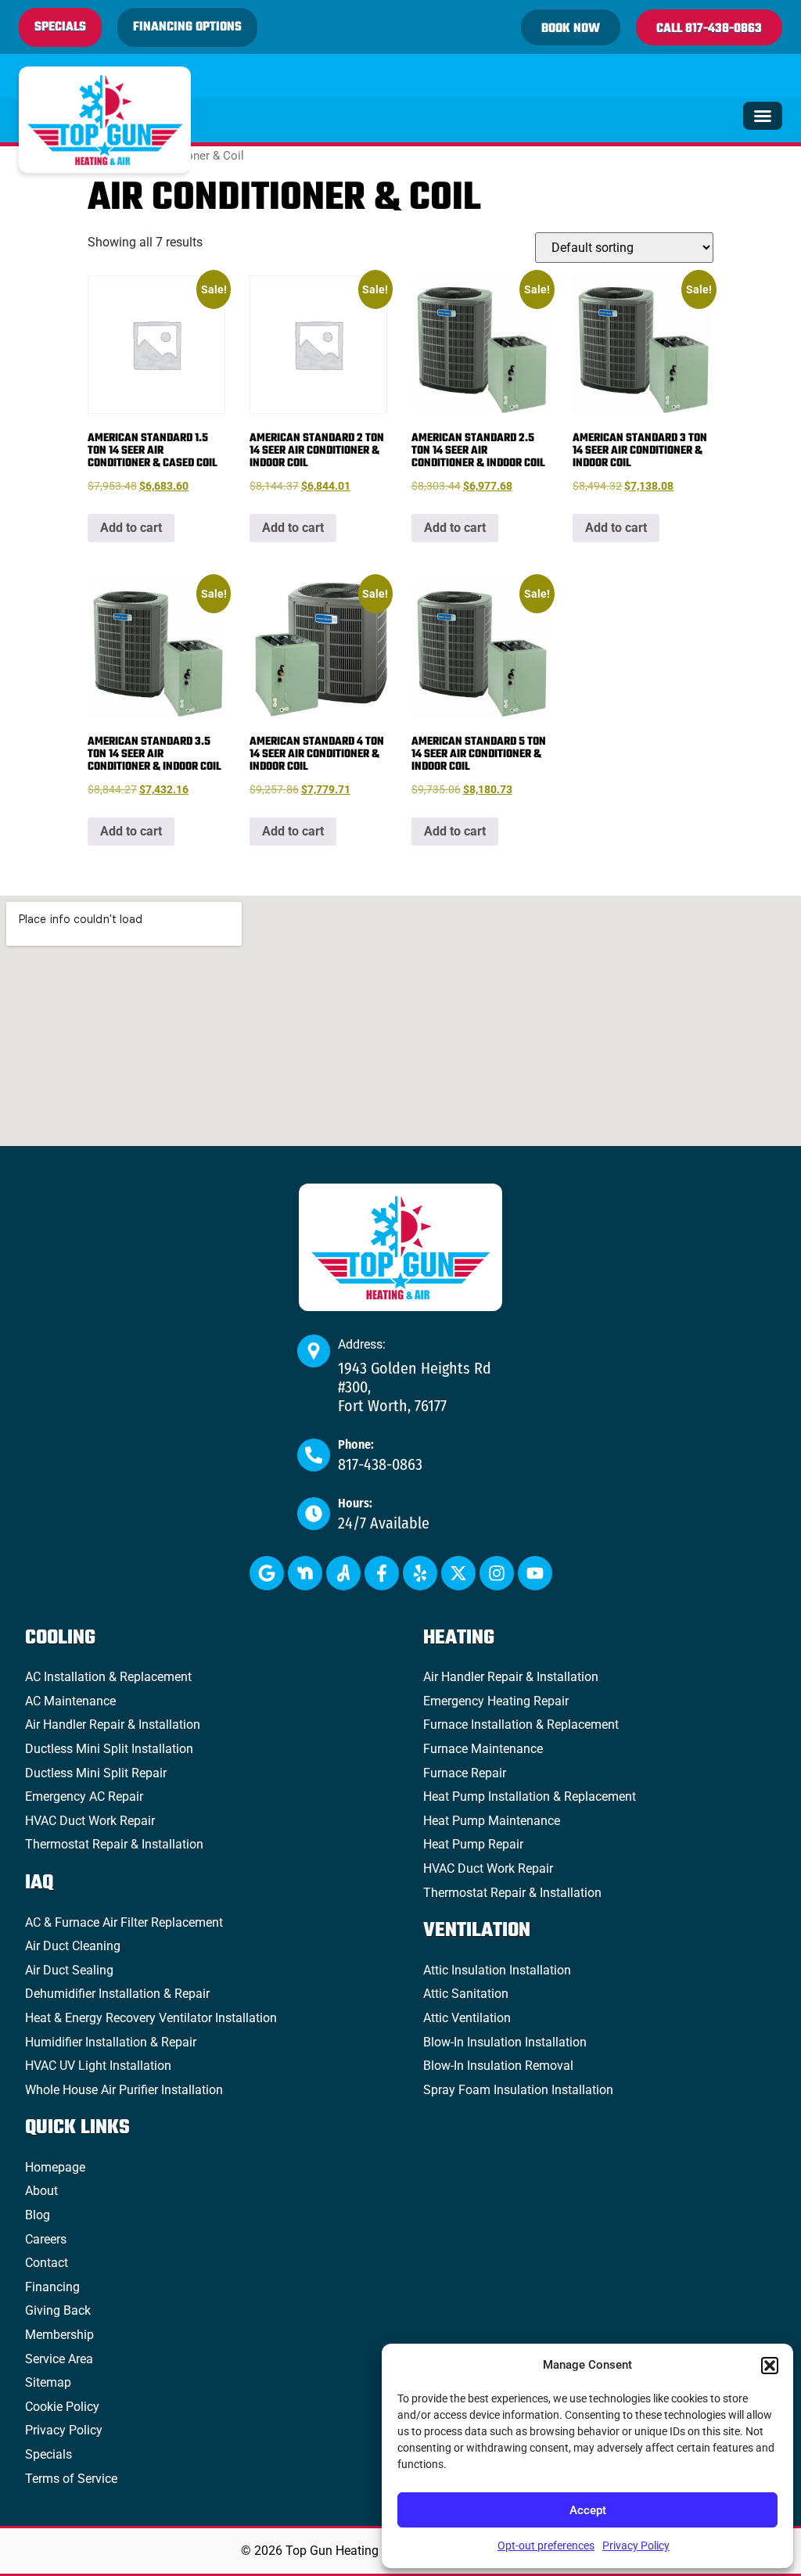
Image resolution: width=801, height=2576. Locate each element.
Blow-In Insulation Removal (498, 2066)
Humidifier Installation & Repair (111, 2042)
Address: (362, 1344)
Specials (48, 2454)
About (41, 2191)
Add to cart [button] (131, 528)
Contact (47, 2263)
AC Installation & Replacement (108, 1677)
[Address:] (314, 1351)
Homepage (55, 2167)
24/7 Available (384, 1523)
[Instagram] (497, 1573)
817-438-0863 (380, 1464)
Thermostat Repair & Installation (114, 1844)
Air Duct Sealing (69, 1970)
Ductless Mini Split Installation (109, 1749)
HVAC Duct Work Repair (90, 1821)
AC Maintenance (70, 1701)
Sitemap (48, 2382)
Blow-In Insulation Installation (505, 2042)
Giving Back (58, 2310)
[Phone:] (314, 1455)
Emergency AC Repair (84, 1796)
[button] (770, 2366)
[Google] (267, 1573)
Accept (588, 2510)
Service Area (59, 2359)
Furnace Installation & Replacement (521, 1725)
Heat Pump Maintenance (492, 1821)
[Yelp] (420, 1573)
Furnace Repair (465, 1773)
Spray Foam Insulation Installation (518, 2090)
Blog (38, 2215)
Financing (52, 2287)
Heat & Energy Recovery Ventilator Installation (151, 2018)
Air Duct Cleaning (73, 1946)
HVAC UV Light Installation (98, 2066)
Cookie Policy (62, 2407)
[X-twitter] (458, 1573)
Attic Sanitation (466, 1994)
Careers (46, 2239)
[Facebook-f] (382, 1573)
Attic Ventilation (467, 2018)
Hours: (355, 1503)
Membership (59, 2335)
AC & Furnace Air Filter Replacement (124, 1922)
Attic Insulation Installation (497, 1970)
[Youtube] (535, 1573)
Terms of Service (71, 2479)
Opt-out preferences (546, 2545)
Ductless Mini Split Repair (96, 1773)
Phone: (356, 1444)
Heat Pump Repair (473, 1844)
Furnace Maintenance (483, 1749)
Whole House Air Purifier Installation (124, 2090)
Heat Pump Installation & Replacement (530, 1796)
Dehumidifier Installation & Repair (117, 1994)
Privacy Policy (636, 2545)
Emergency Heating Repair (496, 1701)
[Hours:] (314, 1514)
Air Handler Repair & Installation (113, 1725)
